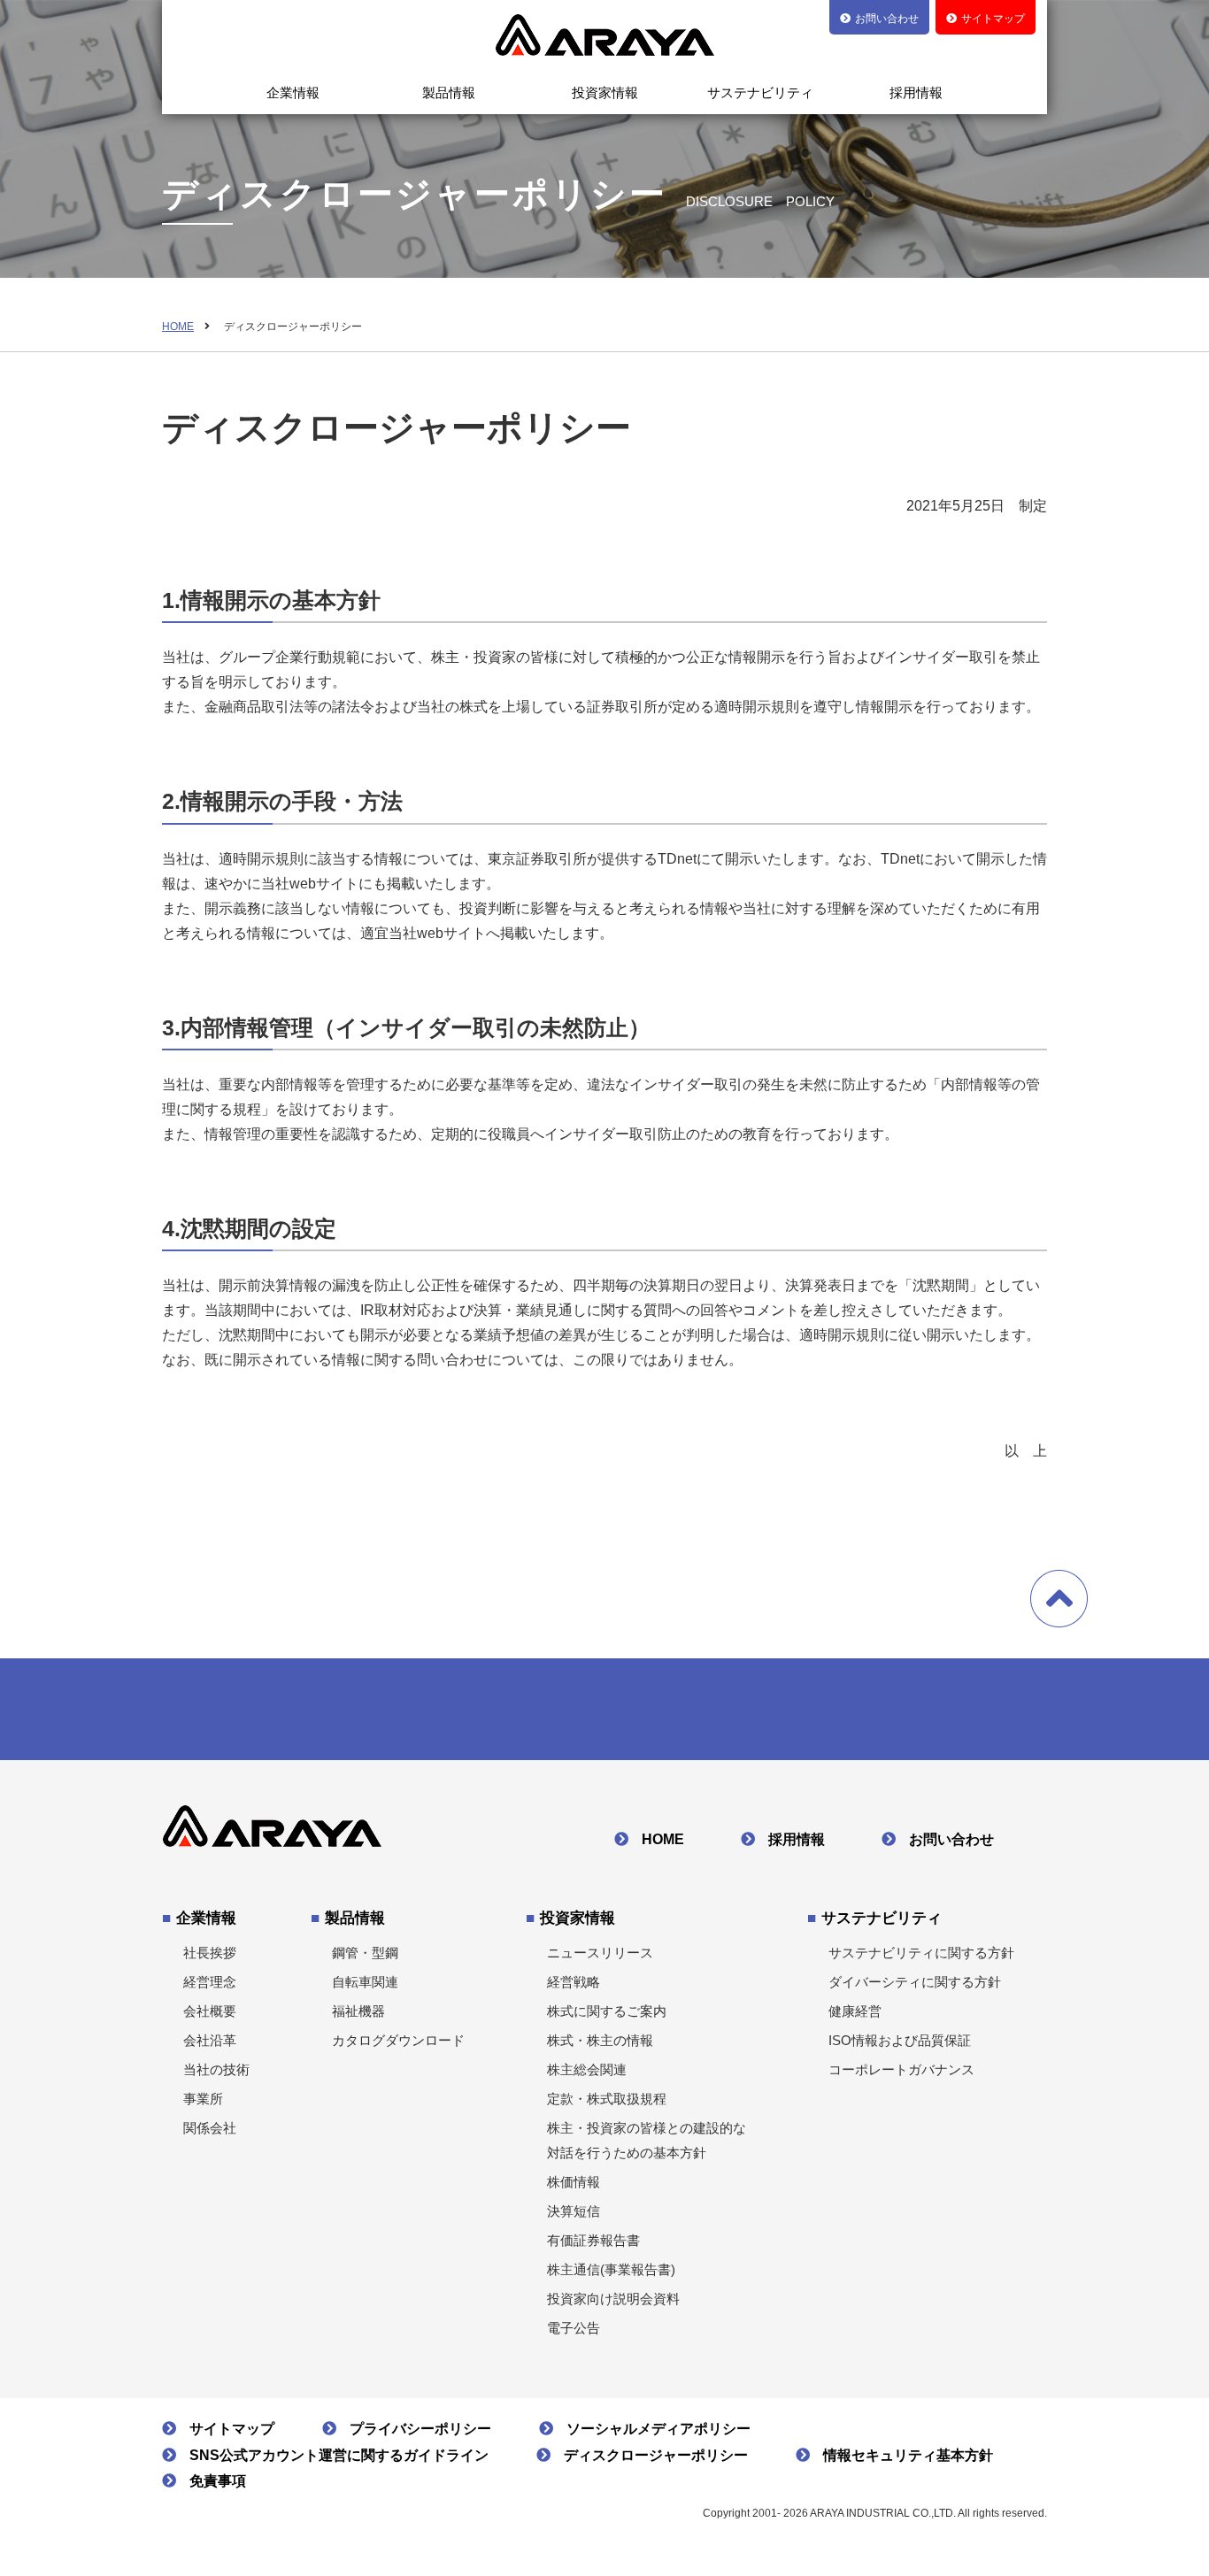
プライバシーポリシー (420, 2429)
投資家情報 (605, 92)
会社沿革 (210, 2040)
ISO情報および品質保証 (900, 2040)
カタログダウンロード (398, 2040)
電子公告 (574, 2328)
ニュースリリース (600, 1953)
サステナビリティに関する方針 (921, 1953)
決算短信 (574, 2211)
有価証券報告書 (593, 2240)
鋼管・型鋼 (365, 1953)
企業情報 (293, 92)
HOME (178, 327)
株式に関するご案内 (607, 2011)
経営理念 (210, 1982)
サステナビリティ (760, 92)
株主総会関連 (587, 2069)
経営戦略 (574, 1982)
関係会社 (210, 2128)
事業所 (203, 2099)
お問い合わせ (951, 1839)
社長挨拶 (210, 1953)
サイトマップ (232, 2429)
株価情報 (574, 2182)
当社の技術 (216, 2069)
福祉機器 (358, 2011)
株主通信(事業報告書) (611, 2269)
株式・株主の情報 (600, 2040)
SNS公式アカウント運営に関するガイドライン (339, 2455)
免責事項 (218, 2481)
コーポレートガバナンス (901, 2069)
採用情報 (916, 92)
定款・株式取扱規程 (607, 2099)
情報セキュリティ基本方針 (908, 2455)
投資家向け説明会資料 (613, 2299)
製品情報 (449, 92)
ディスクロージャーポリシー (656, 2455)
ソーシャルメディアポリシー (658, 2429)
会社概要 (210, 2011)
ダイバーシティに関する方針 (915, 1982)
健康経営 (855, 2011)
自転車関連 (365, 1982)
